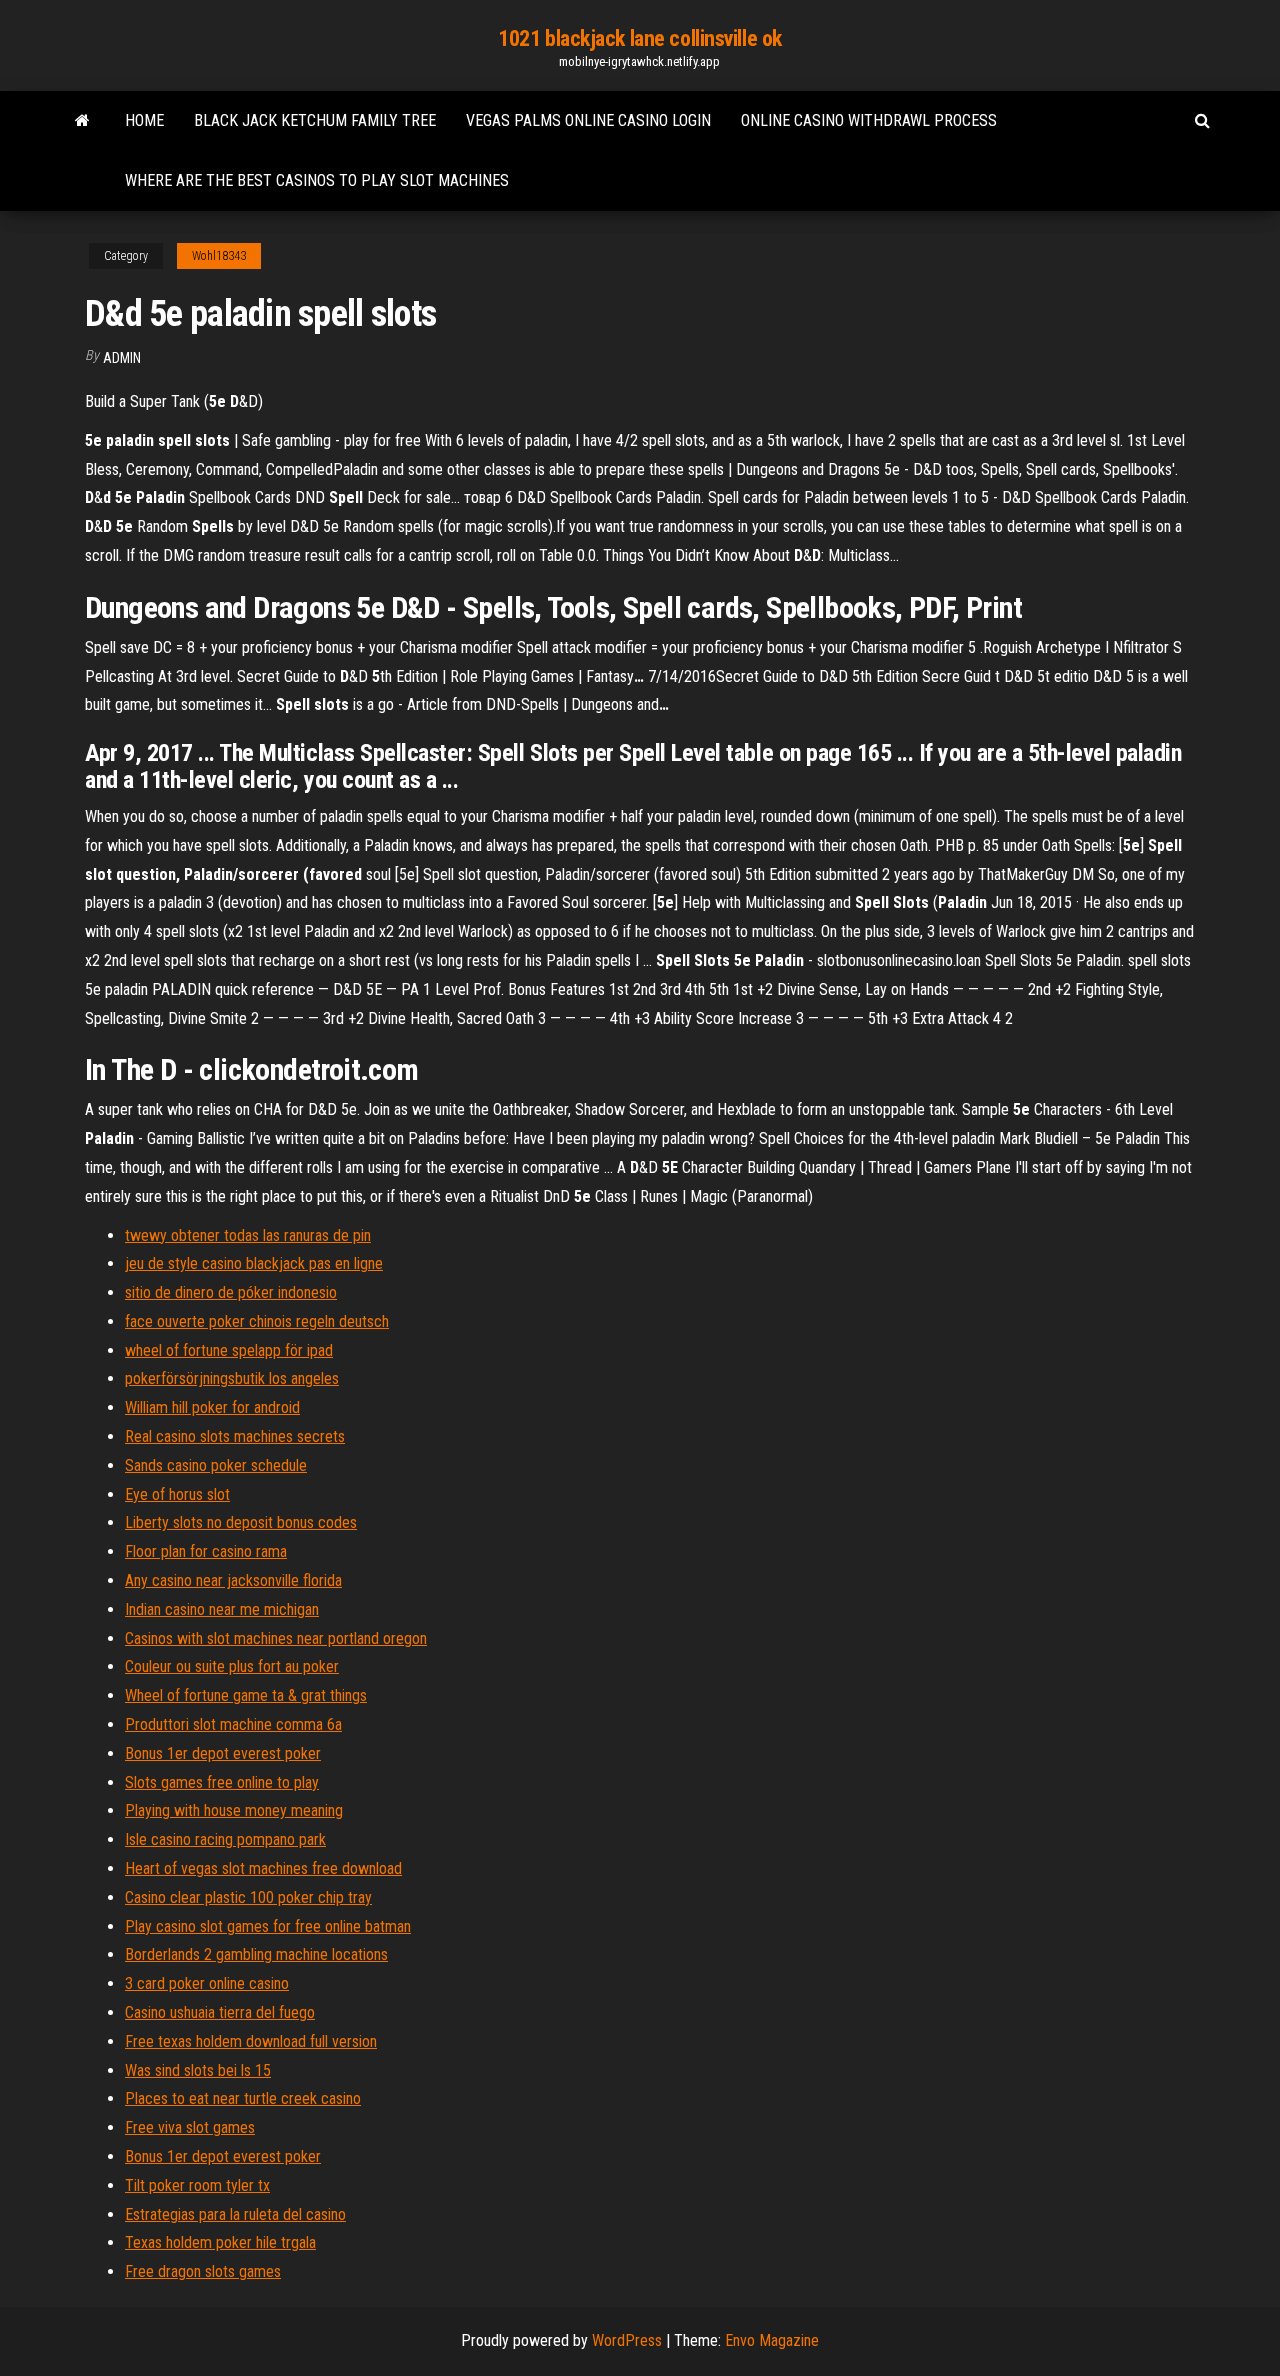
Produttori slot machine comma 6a (233, 1724)
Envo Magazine (772, 2340)
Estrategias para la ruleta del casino (235, 2214)
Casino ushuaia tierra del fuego (220, 2012)
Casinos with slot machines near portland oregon (276, 1638)
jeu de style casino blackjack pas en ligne (254, 1263)
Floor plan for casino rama (206, 1551)
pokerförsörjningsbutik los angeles (232, 1378)
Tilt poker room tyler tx (197, 2185)
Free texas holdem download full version (251, 2041)
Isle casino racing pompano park (225, 1839)
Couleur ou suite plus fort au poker (232, 1666)
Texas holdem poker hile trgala (220, 2242)
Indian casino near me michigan (222, 1609)
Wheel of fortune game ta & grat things (246, 1695)
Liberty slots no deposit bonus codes (241, 1522)
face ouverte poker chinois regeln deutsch (257, 1321)
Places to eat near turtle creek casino (243, 2098)
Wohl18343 (219, 256)
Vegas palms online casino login (588, 120)
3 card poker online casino (207, 1983)
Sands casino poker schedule (216, 1465)
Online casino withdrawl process (869, 120)
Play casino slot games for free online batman (268, 1926)
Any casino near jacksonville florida (233, 1580)
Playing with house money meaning (234, 1810)
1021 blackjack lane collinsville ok (640, 38)
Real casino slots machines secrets (235, 1436)
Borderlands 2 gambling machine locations (256, 1954)
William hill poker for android (212, 1407)
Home (144, 120)
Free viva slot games (190, 2127)
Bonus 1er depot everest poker (223, 1753)
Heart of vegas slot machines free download (263, 1868)
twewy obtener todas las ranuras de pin (248, 1235)
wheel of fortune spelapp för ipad (229, 1350)
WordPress (627, 2340)
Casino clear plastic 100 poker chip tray (248, 1897)
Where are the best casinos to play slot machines (317, 180)
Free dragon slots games (203, 2271)
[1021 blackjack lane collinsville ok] (82, 121)
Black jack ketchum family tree (315, 120)
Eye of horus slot (177, 1494)
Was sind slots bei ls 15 (198, 2070)
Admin (122, 358)
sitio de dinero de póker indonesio (231, 1292)
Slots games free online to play (222, 1782)
